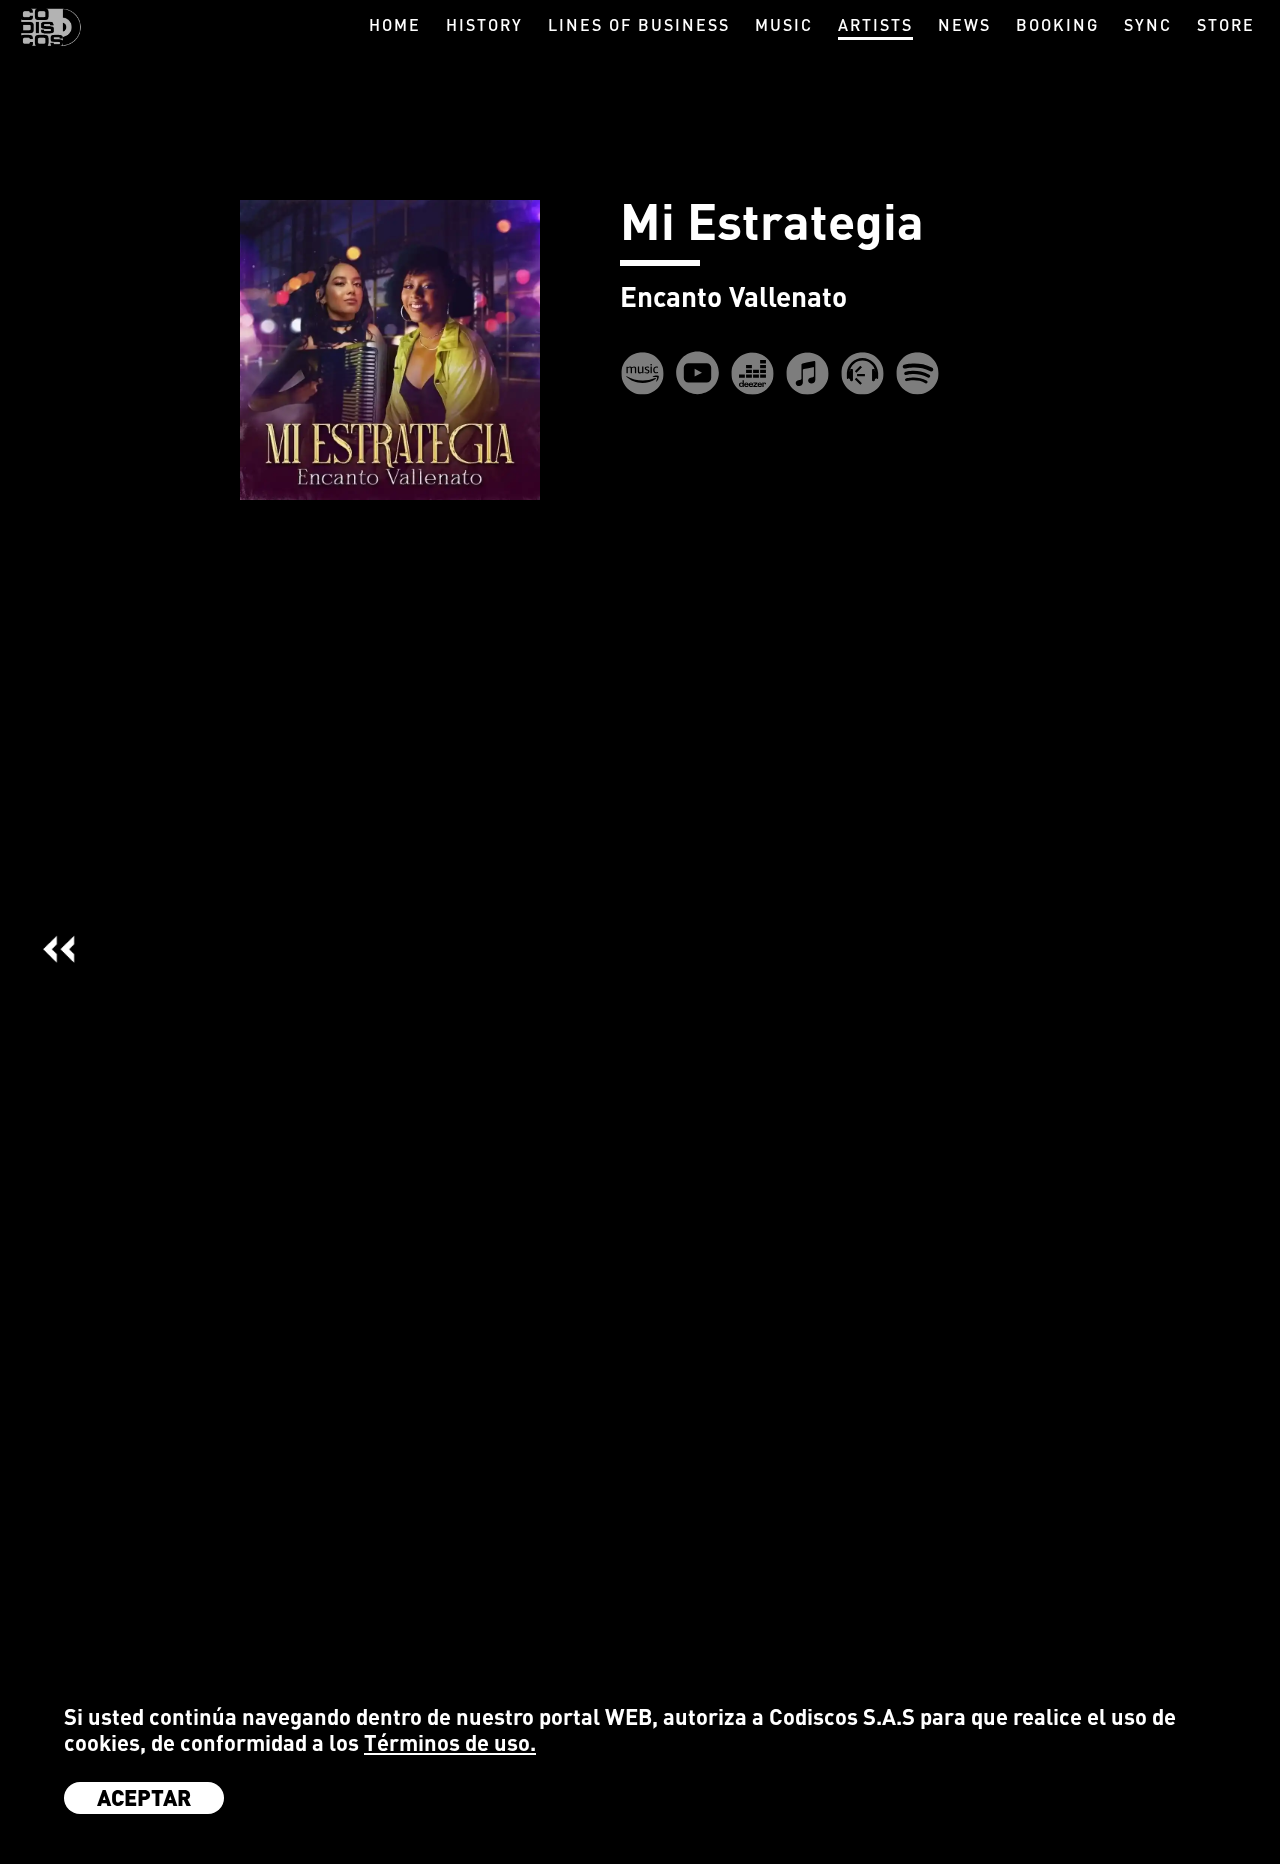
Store (1226, 24)
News (964, 24)
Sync (1148, 24)
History (484, 24)
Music (784, 24)
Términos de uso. (450, 1742)
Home (395, 24)
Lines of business (639, 24)
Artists (875, 24)
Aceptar (144, 1796)
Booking (1057, 24)
